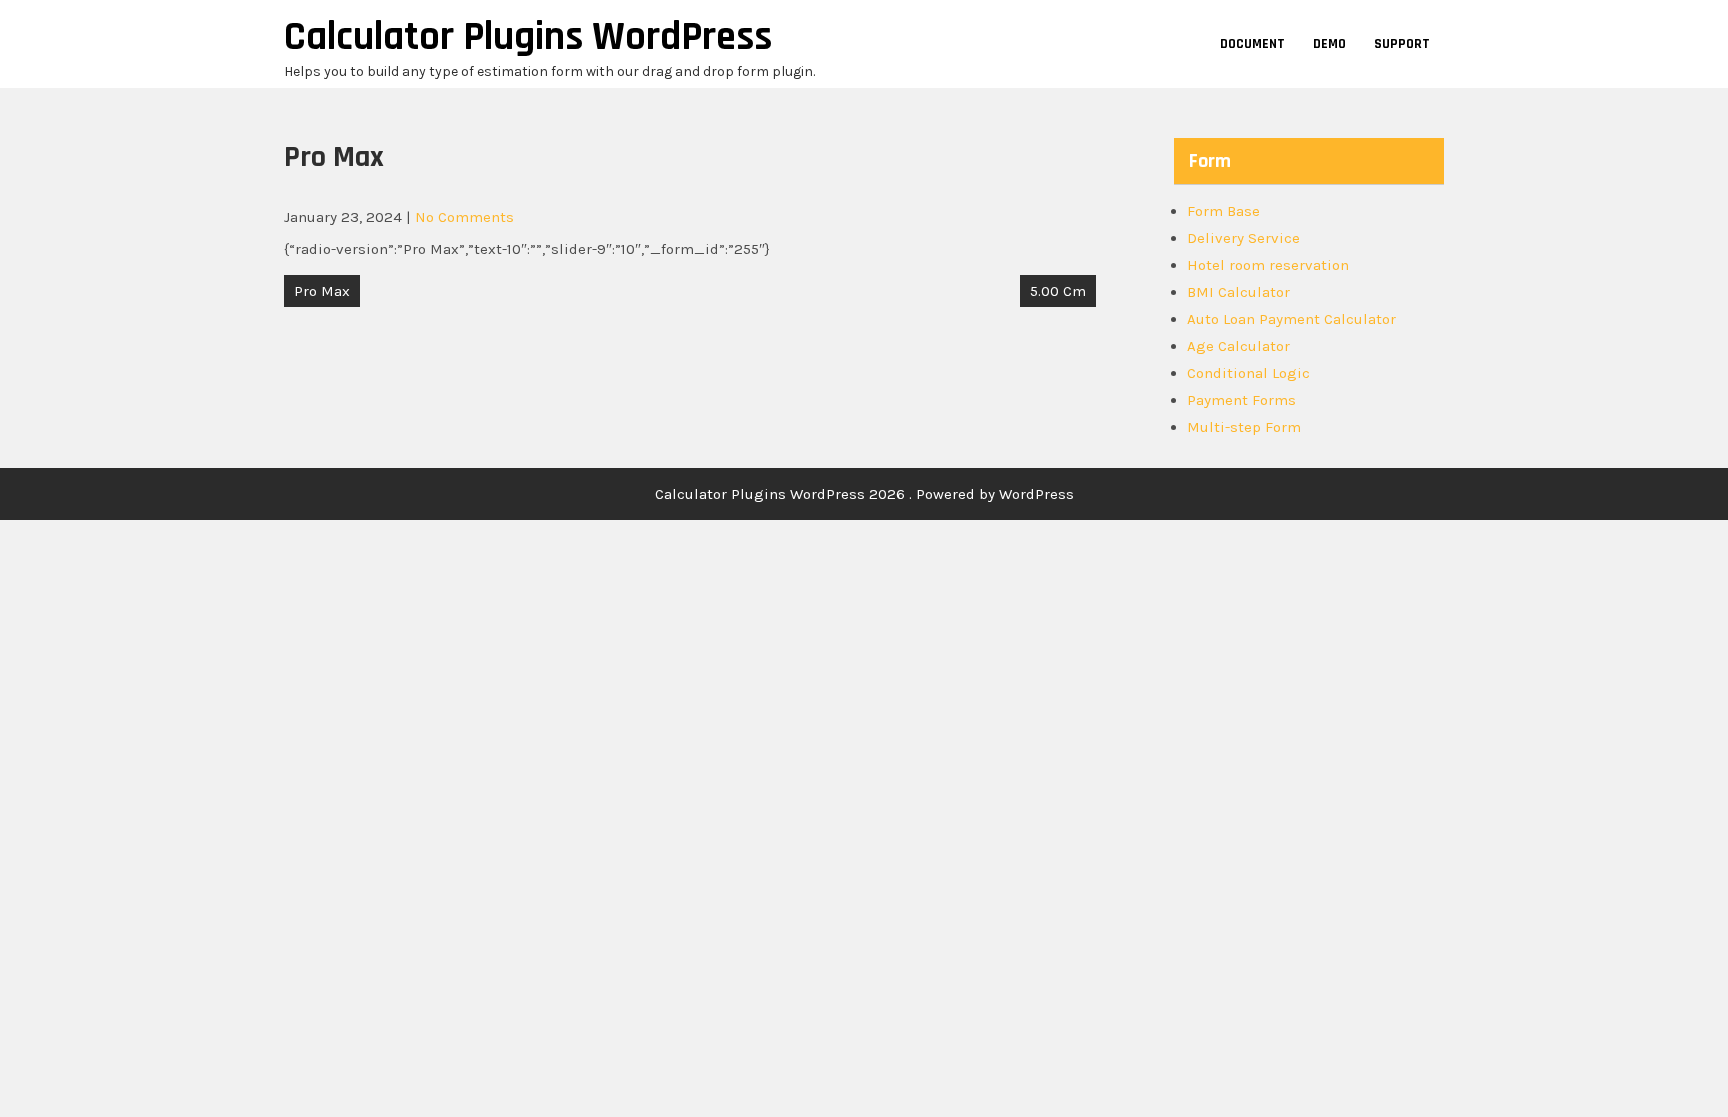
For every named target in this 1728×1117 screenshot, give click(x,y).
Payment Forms (1241, 400)
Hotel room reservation (1268, 265)
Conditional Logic (1248, 373)
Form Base (1223, 211)
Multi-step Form (1244, 427)
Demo (1329, 44)
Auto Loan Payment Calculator (1291, 319)
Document (1252, 44)
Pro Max (322, 291)
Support (1402, 44)
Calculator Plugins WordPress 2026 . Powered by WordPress (864, 494)
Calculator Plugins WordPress (528, 37)
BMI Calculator (1238, 292)
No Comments (464, 217)
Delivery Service (1243, 238)
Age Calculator (1238, 346)
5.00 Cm (1058, 291)
